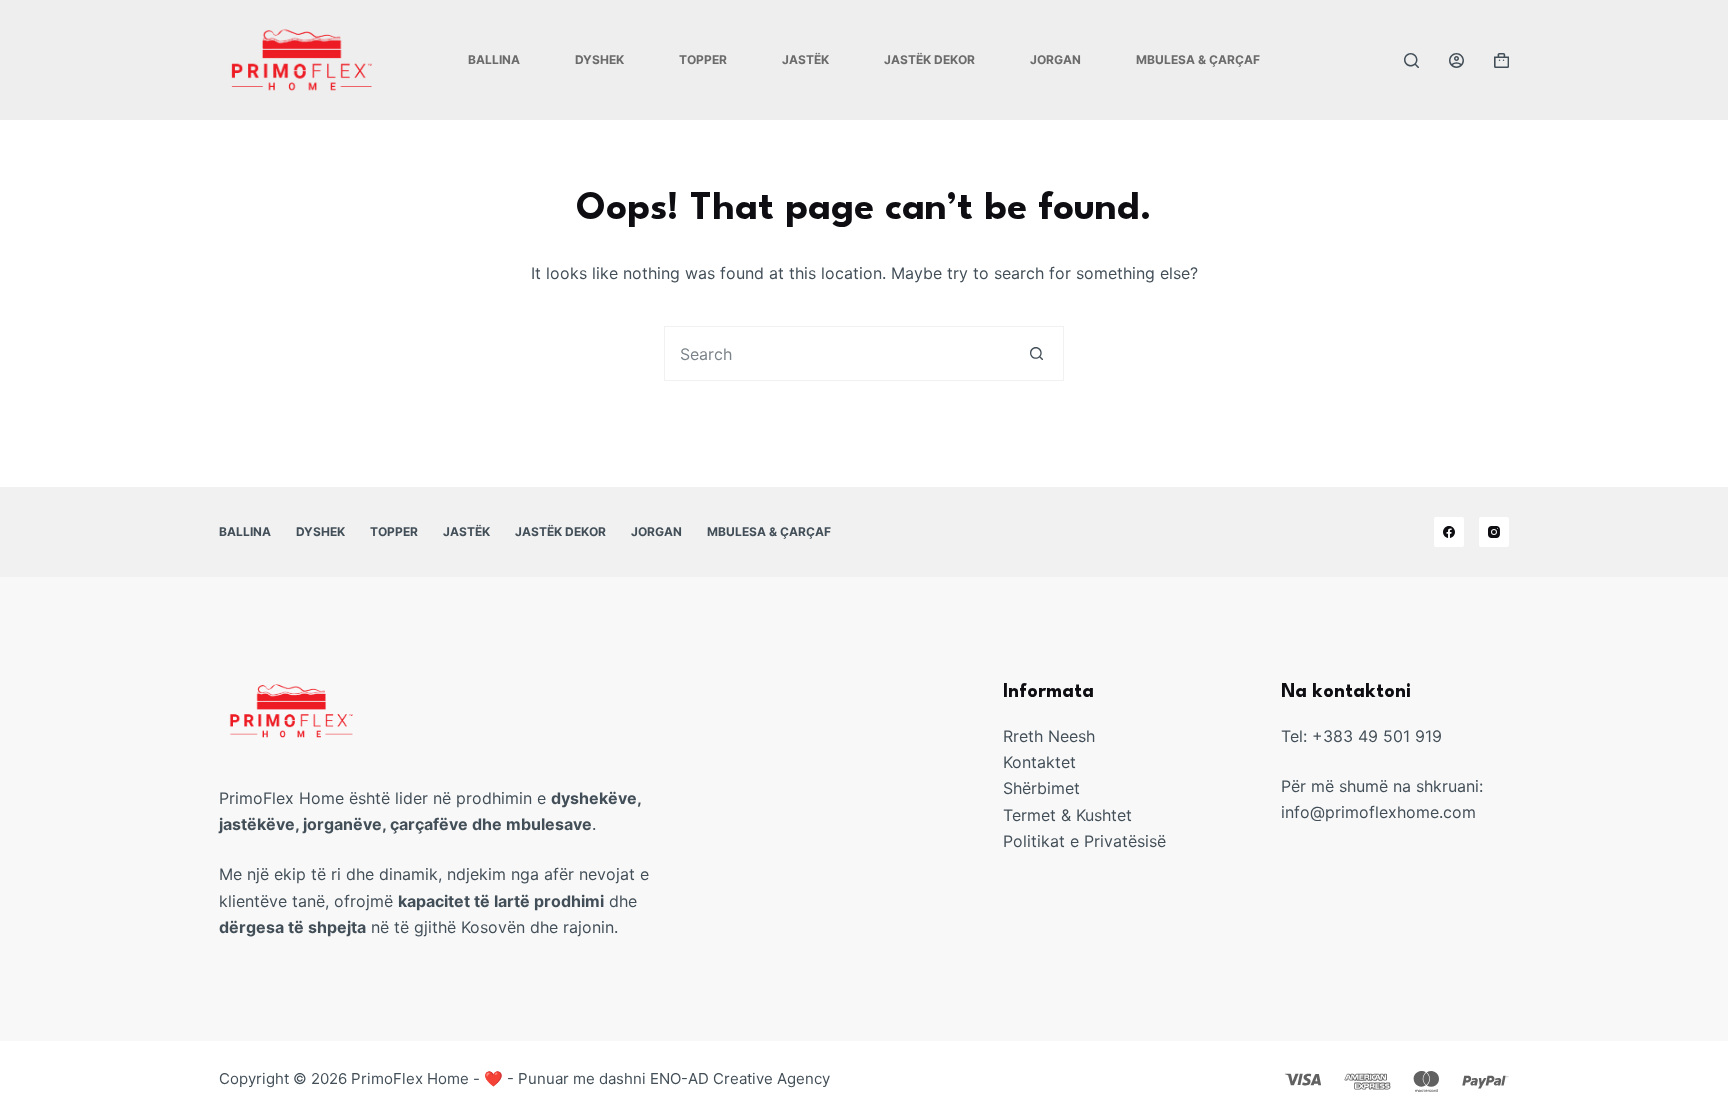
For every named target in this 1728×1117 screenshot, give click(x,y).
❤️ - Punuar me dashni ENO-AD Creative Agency (657, 1078)
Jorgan (1055, 59)
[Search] (1411, 60)
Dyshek (599, 59)
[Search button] (1036, 353)
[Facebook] (1449, 532)
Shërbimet (1041, 788)
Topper (703, 59)
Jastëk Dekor (929, 59)
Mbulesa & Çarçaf (1198, 59)
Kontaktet (1039, 762)
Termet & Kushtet (1067, 815)
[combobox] (837, 353)
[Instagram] (1494, 532)
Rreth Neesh (1049, 736)
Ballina (494, 59)
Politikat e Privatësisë (1084, 841)
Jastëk (805, 59)
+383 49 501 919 (1377, 736)
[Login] (1456, 60)
